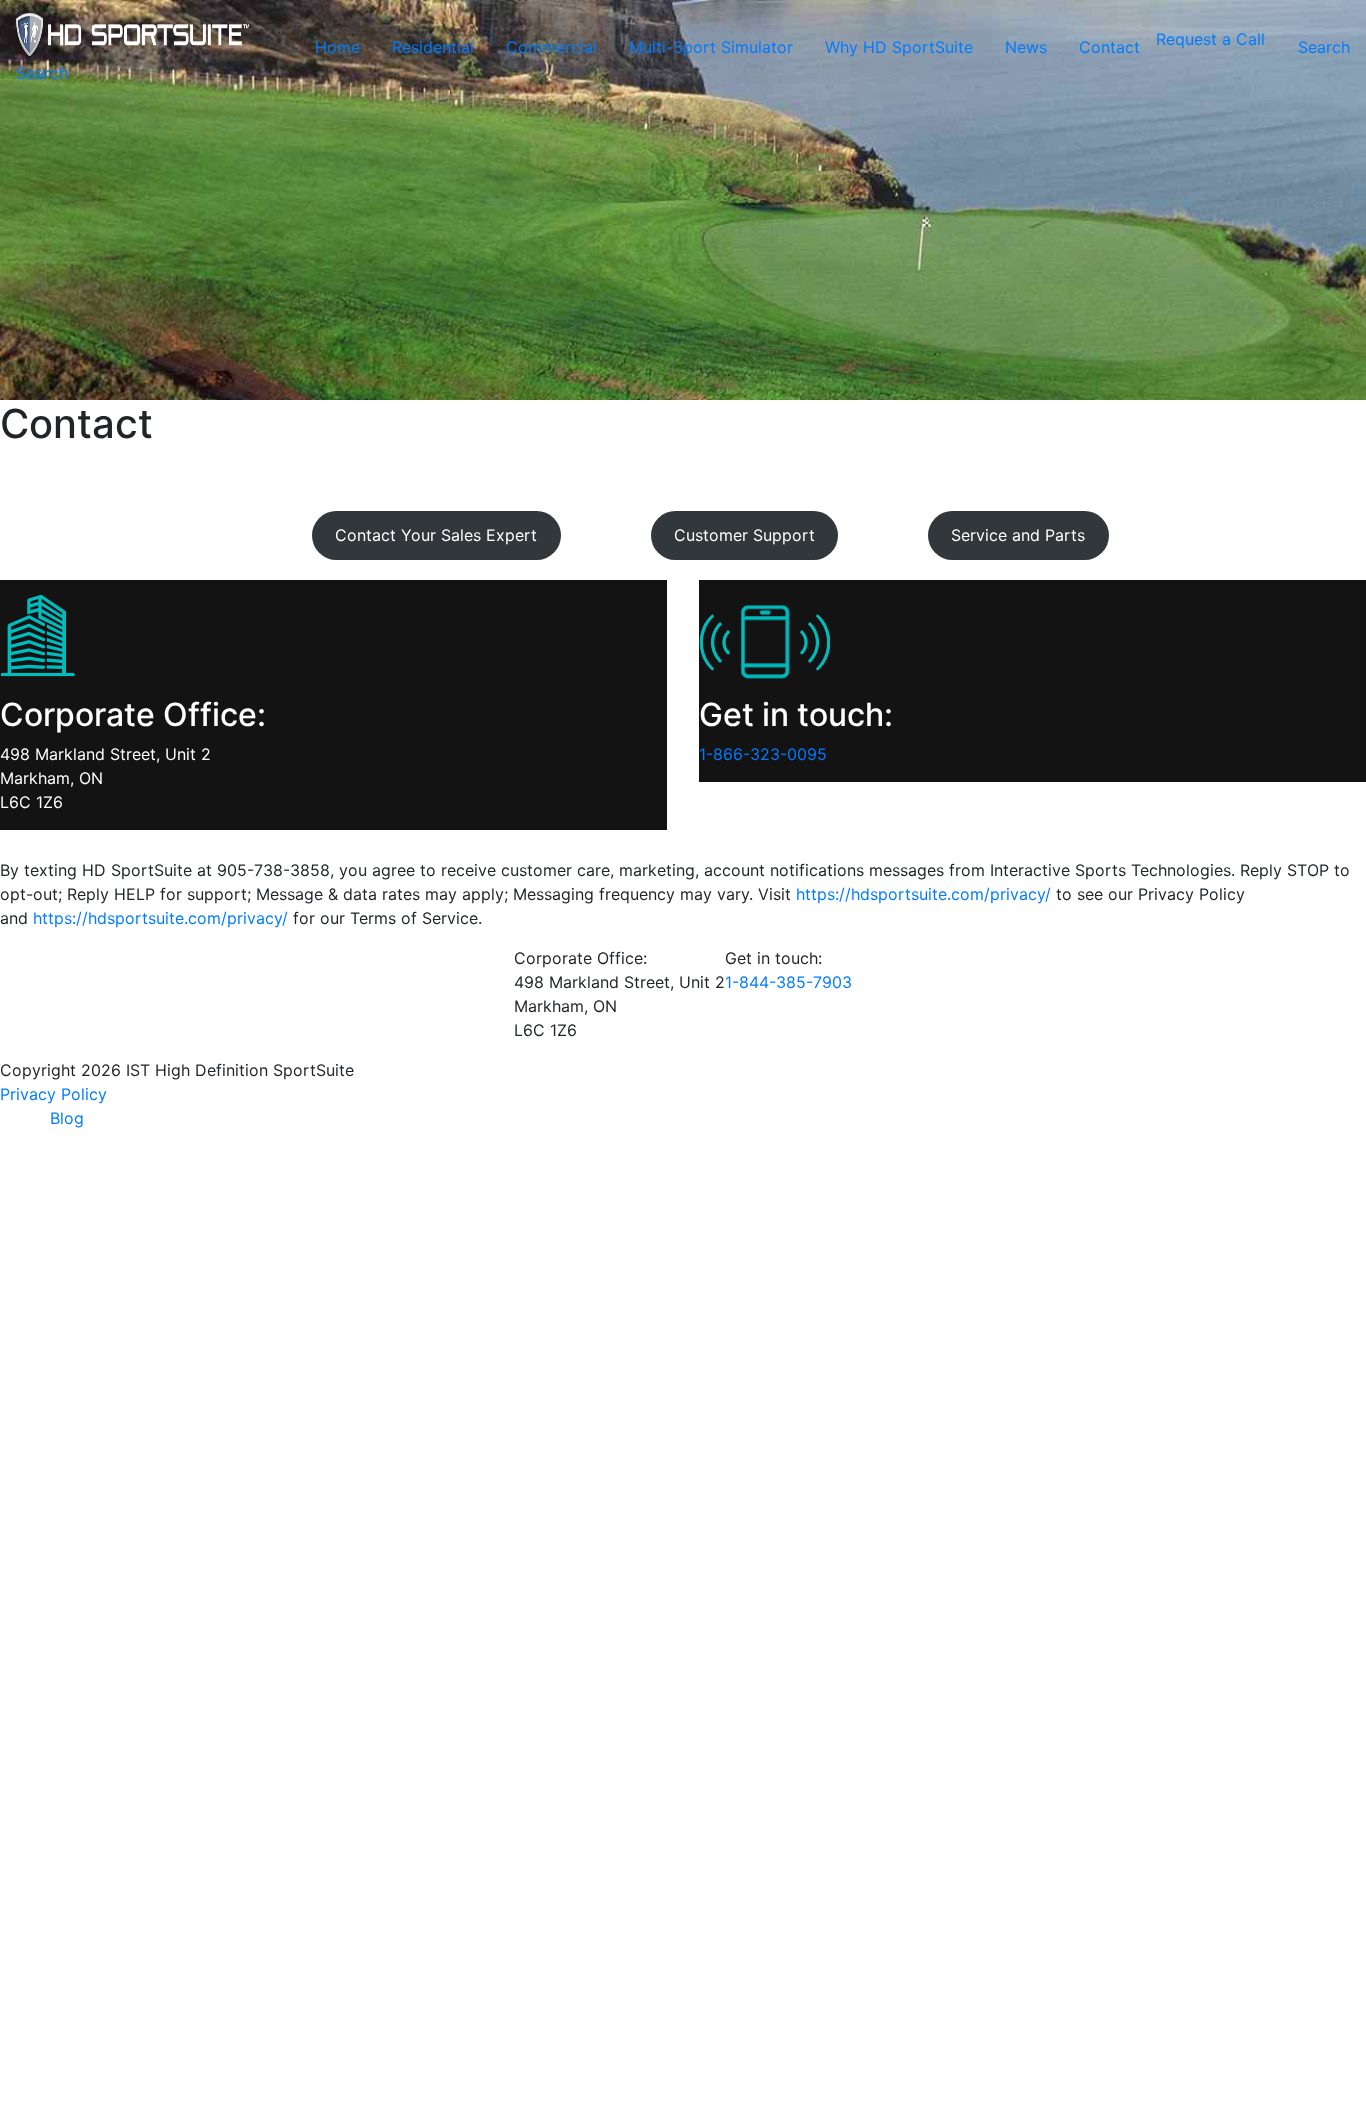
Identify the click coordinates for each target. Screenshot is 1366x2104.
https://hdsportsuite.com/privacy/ (923, 894)
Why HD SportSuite (899, 47)
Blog (67, 1118)
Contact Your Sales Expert (436, 535)
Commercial (551, 47)
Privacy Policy (53, 1094)
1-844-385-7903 (788, 982)
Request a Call (1210, 39)
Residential (433, 47)
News (1026, 47)
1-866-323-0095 (763, 754)
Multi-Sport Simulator (711, 47)
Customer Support (744, 535)
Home (337, 47)
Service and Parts (1018, 535)
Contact (1109, 47)
